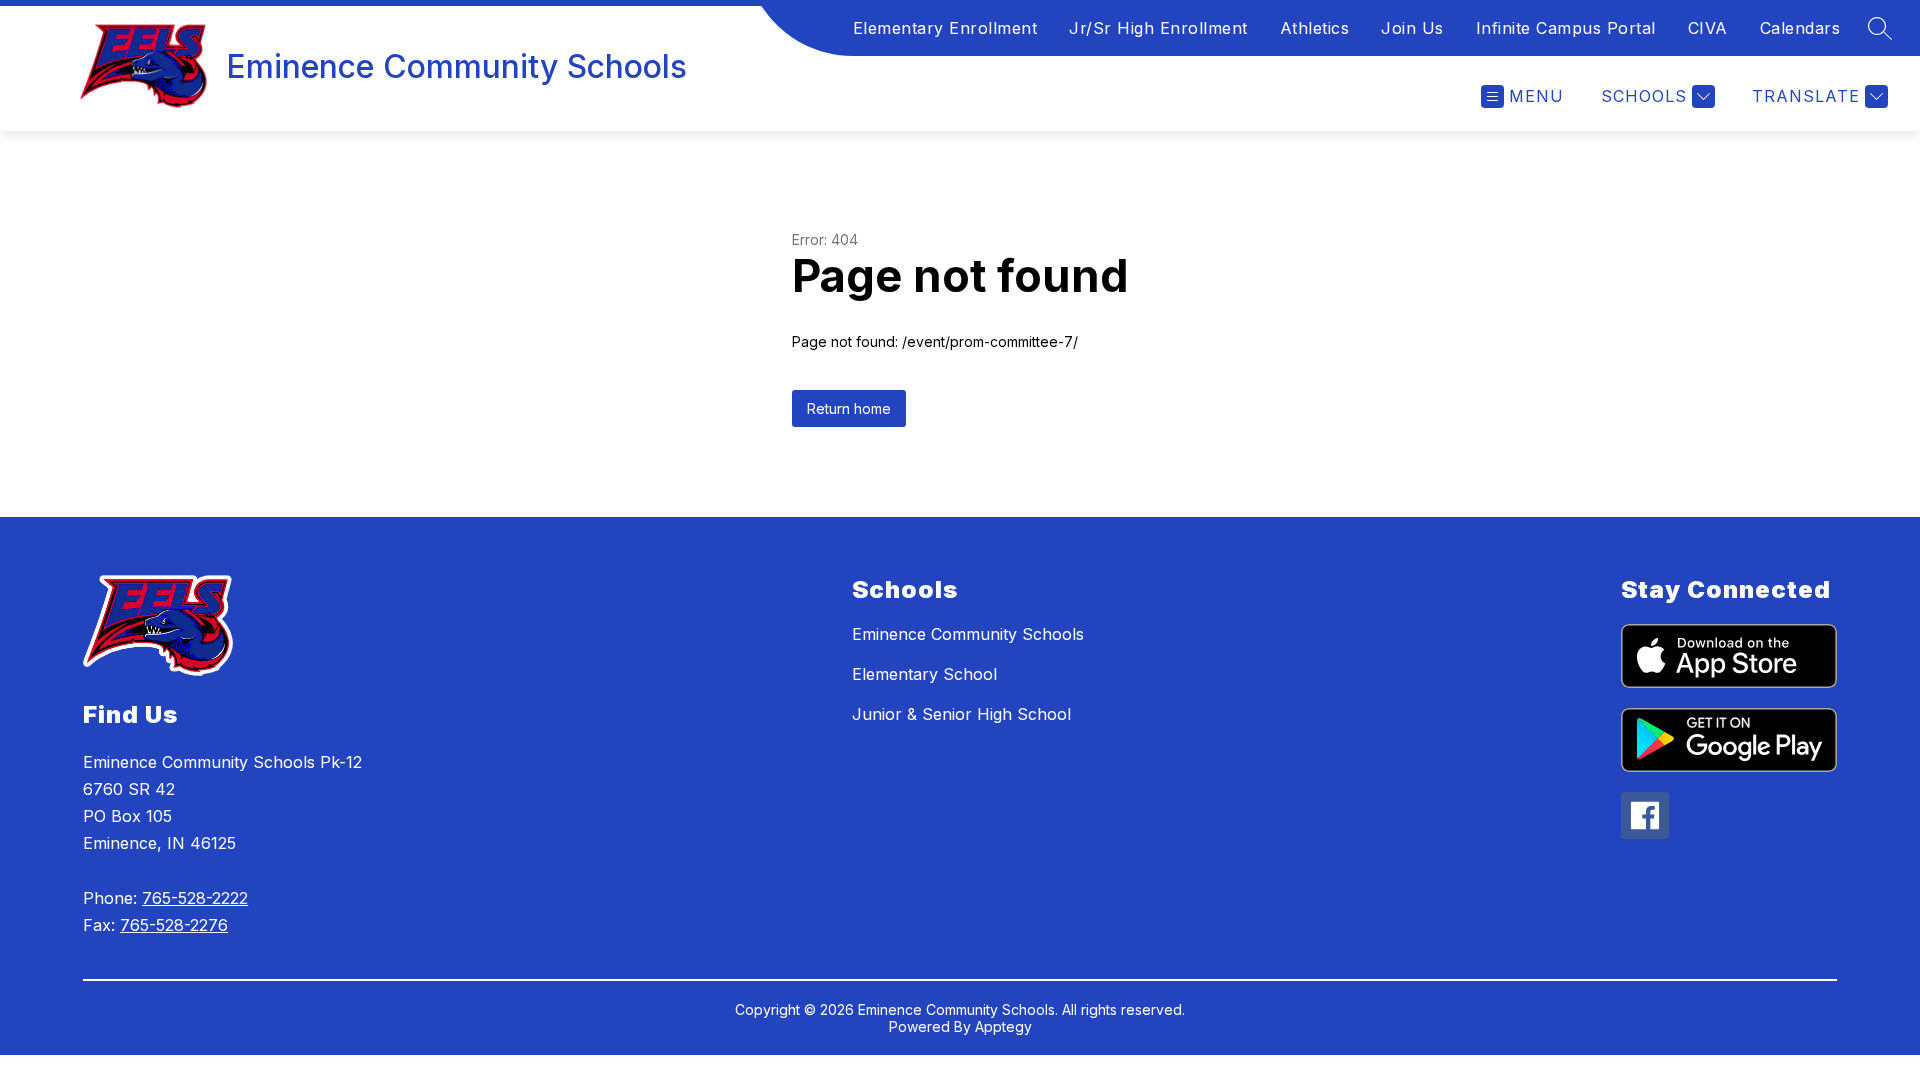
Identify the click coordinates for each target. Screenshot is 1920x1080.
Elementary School (924, 674)
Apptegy (1003, 1026)
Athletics (1315, 28)
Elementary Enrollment (945, 28)
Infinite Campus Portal (1566, 28)
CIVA (1708, 28)
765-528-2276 (174, 925)
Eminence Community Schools (968, 634)
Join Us (1412, 28)
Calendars (1800, 28)
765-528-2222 (195, 898)
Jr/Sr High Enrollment (1158, 28)
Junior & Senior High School (961, 714)
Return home (849, 408)
